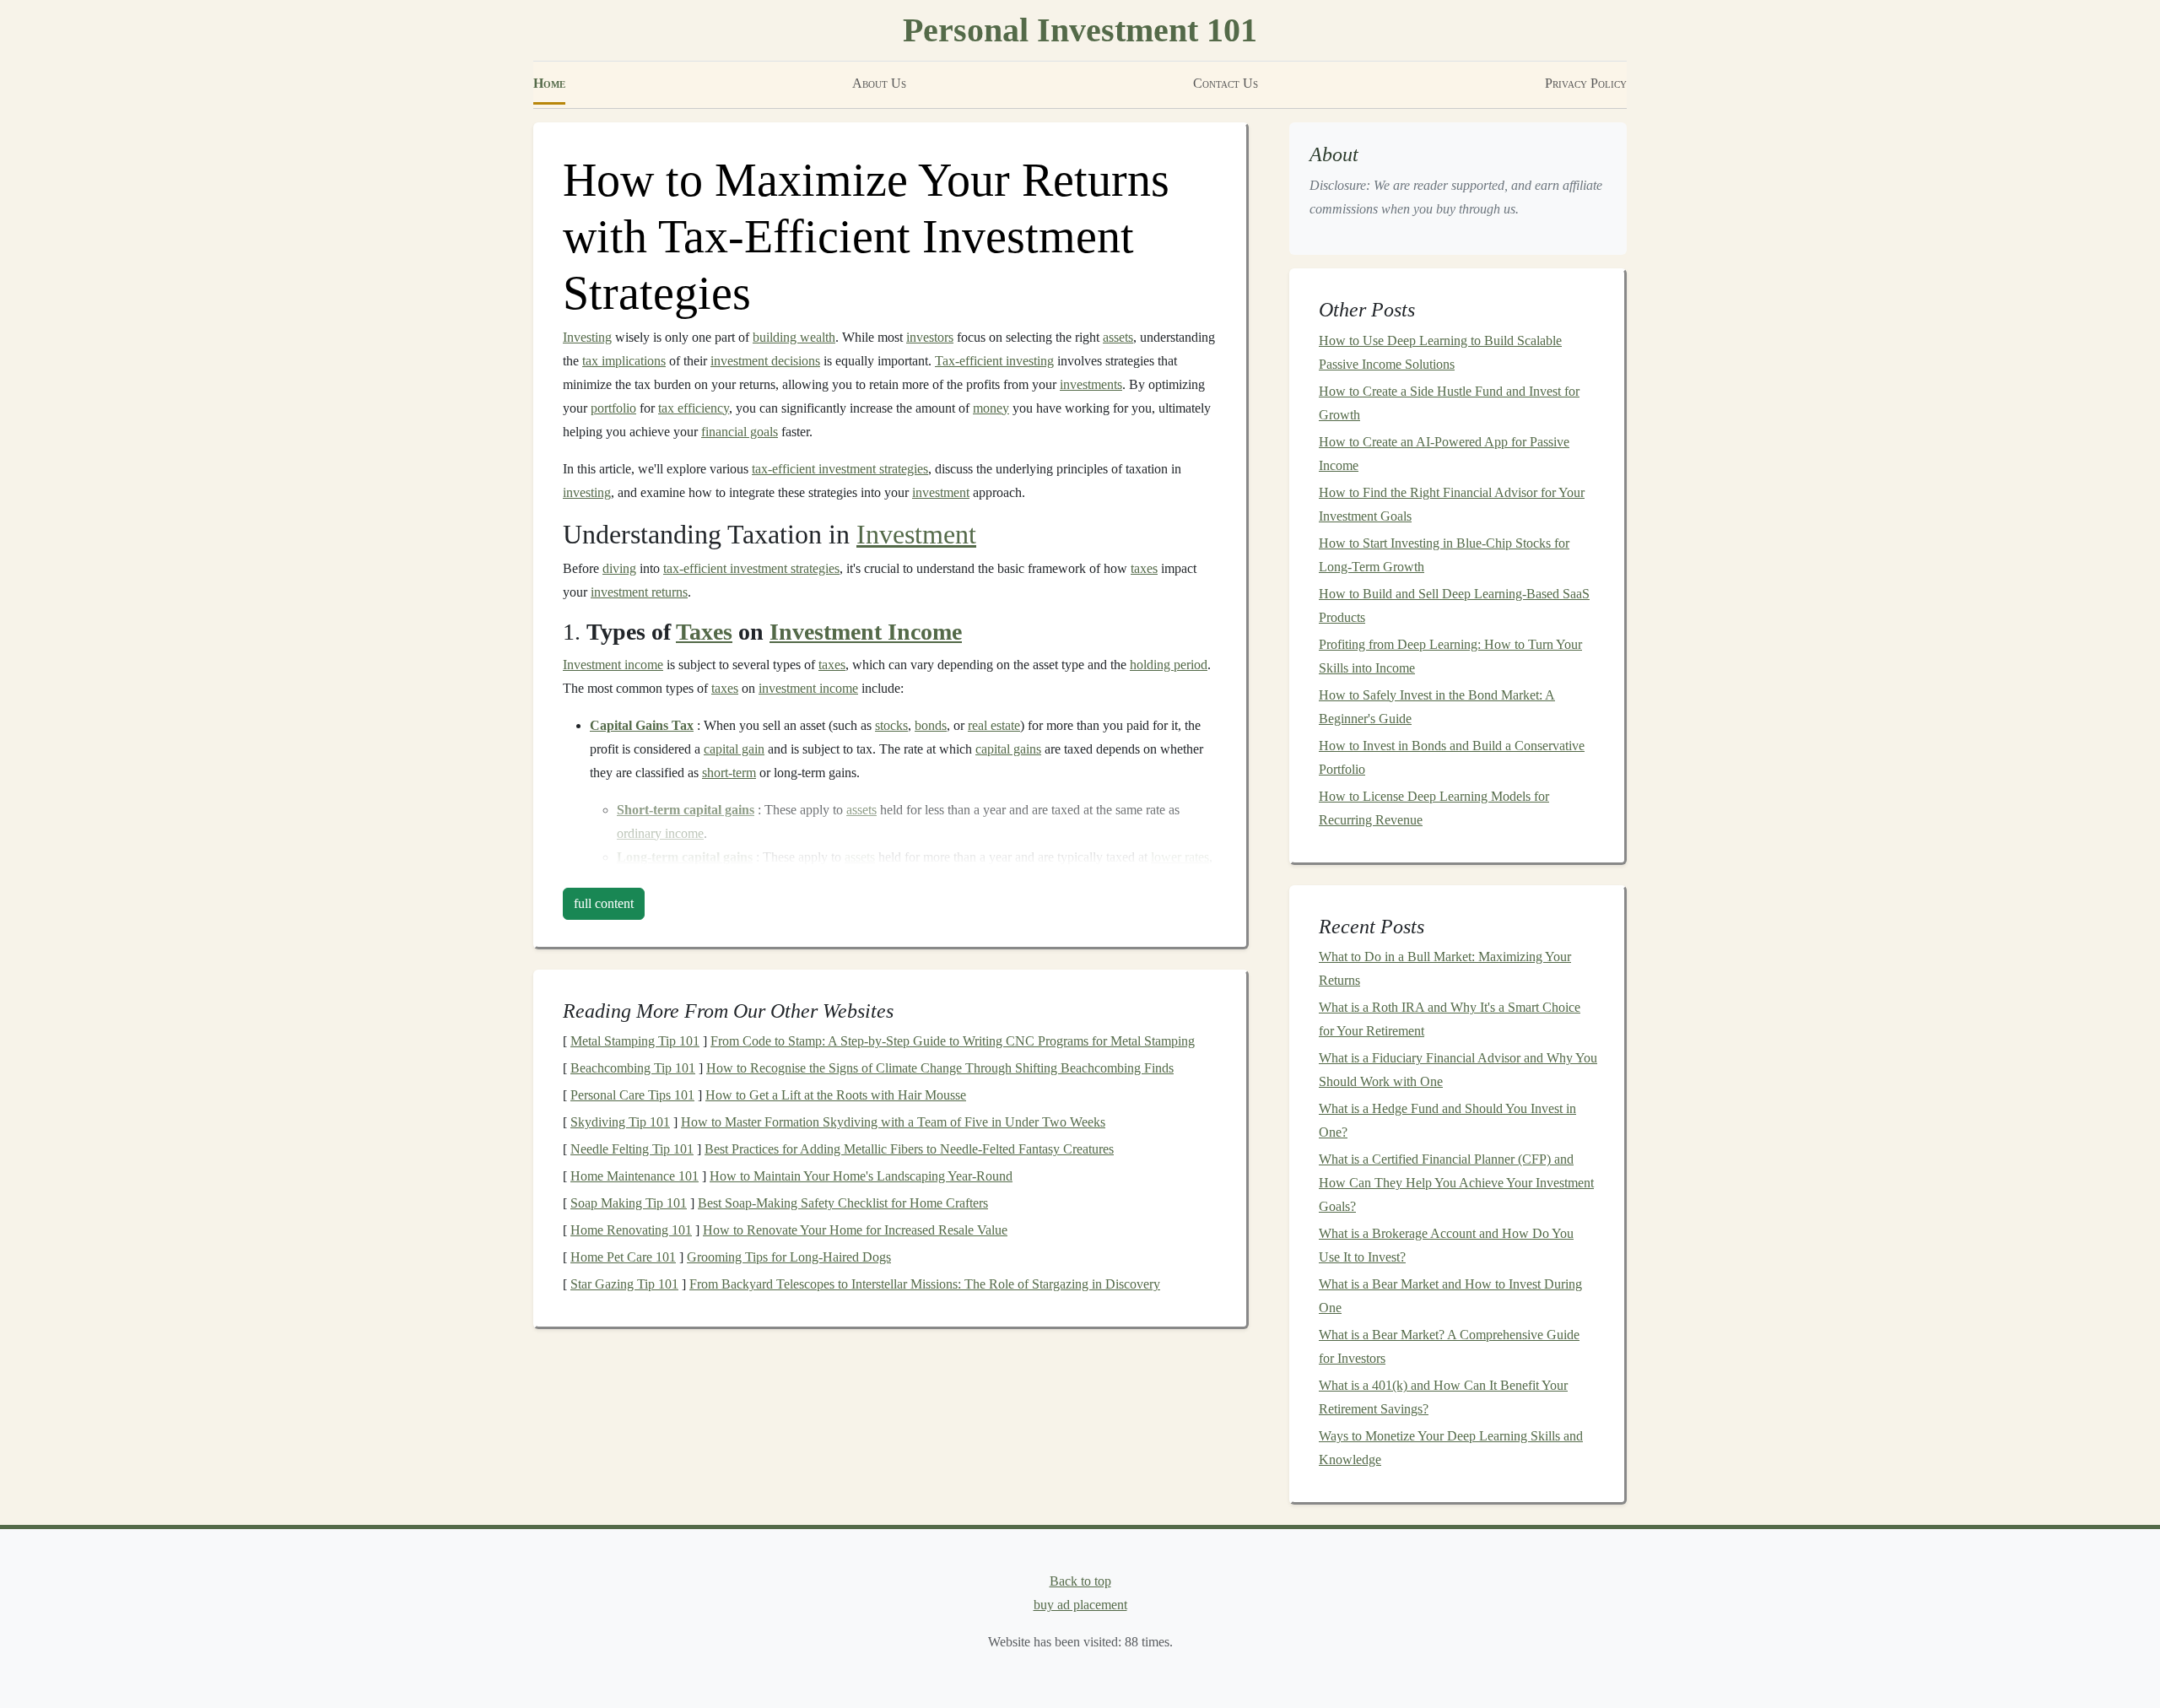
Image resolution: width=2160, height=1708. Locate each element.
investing (587, 492)
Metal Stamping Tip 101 (635, 1041)
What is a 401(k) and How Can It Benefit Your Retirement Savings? (1443, 1397)
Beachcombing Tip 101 (633, 1068)
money (991, 408)
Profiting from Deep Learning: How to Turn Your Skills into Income (1450, 656)
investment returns (639, 592)
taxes (1144, 568)
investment (941, 492)
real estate (994, 725)
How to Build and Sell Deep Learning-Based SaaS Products (1454, 605)
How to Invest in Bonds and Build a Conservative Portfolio (1452, 757)
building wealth (794, 337)
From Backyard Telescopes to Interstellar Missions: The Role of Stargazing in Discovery (925, 1284)
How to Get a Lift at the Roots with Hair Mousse (836, 1095)
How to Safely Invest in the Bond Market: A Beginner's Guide (1437, 707)
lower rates (1180, 857)
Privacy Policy (1586, 83)
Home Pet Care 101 (623, 1257)
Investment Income (866, 632)
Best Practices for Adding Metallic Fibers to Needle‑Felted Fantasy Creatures (909, 1149)
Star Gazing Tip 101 (624, 1284)
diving (619, 568)
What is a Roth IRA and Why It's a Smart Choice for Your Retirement (1450, 1019)
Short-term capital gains (686, 810)
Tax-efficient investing (994, 361)
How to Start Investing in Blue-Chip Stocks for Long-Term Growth (1444, 555)
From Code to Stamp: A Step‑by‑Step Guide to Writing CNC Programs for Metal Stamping (953, 1041)
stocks (891, 725)
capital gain (734, 749)
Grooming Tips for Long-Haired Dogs (789, 1257)
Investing (587, 337)
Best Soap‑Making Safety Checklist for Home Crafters (843, 1203)
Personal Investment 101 (1080, 30)
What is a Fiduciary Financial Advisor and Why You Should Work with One (1458, 1070)
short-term (729, 773)
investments (1091, 384)
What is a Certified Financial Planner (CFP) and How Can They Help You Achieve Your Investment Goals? (1456, 1183)
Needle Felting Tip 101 (632, 1149)
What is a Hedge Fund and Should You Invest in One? (1447, 1120)
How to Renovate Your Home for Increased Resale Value (855, 1230)
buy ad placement (1080, 1605)
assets (1118, 337)
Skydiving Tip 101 (620, 1122)
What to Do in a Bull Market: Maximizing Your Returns (1445, 968)
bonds (931, 725)
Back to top (1080, 1581)
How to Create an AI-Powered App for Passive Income (1444, 454)
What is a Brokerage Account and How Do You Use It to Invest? (1446, 1245)
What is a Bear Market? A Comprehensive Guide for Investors (1449, 1346)
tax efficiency (694, 408)
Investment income (613, 665)
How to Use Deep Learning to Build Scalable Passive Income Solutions (1440, 352)
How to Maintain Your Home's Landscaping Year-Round (861, 1176)
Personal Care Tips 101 (632, 1095)
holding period (1169, 665)
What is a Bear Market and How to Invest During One (1450, 1296)
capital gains (1008, 749)
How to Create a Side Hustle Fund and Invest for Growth (1449, 403)
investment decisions (765, 361)
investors (930, 337)
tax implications (624, 361)
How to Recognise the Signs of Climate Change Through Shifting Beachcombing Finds (940, 1068)
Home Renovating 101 (631, 1230)
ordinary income (660, 833)
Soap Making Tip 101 (629, 1203)
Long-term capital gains (685, 857)
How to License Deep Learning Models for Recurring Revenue (1434, 808)
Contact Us (1226, 83)
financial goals (740, 432)
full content (604, 903)
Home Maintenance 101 (634, 1176)
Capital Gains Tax (642, 725)
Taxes (704, 632)
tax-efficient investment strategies (840, 469)
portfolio (613, 408)
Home (549, 83)
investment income (808, 688)
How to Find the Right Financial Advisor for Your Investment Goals (1452, 504)
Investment (916, 534)
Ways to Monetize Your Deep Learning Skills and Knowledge (1451, 1448)
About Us (879, 83)
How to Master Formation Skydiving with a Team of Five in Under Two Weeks (893, 1122)
